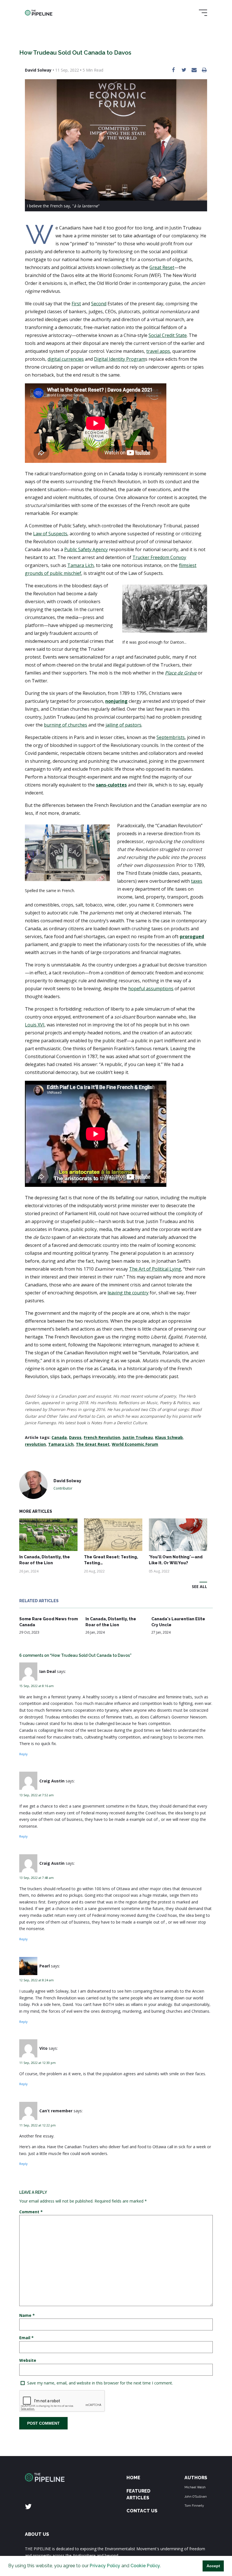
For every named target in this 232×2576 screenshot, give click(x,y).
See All (199, 1586)
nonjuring (116, 701)
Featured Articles (138, 2494)
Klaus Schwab (169, 1437)
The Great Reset (93, 1444)
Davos (75, 1437)
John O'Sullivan (196, 2496)
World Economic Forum (135, 1444)
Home (133, 2478)
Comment (31, 2212)
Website (28, 2360)
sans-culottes (111, 785)
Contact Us (142, 2511)
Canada (59, 1437)
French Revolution (102, 1437)
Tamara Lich (61, 1444)
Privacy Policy (105, 2566)
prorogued (192, 936)
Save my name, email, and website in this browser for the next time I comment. (100, 2383)
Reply (23, 1754)
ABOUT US (37, 2534)
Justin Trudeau (138, 1437)
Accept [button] (213, 2566)
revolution (35, 1444)
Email (26, 2338)
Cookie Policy (145, 2566)
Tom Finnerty (194, 2506)
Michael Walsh (195, 2487)
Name (27, 2315)
